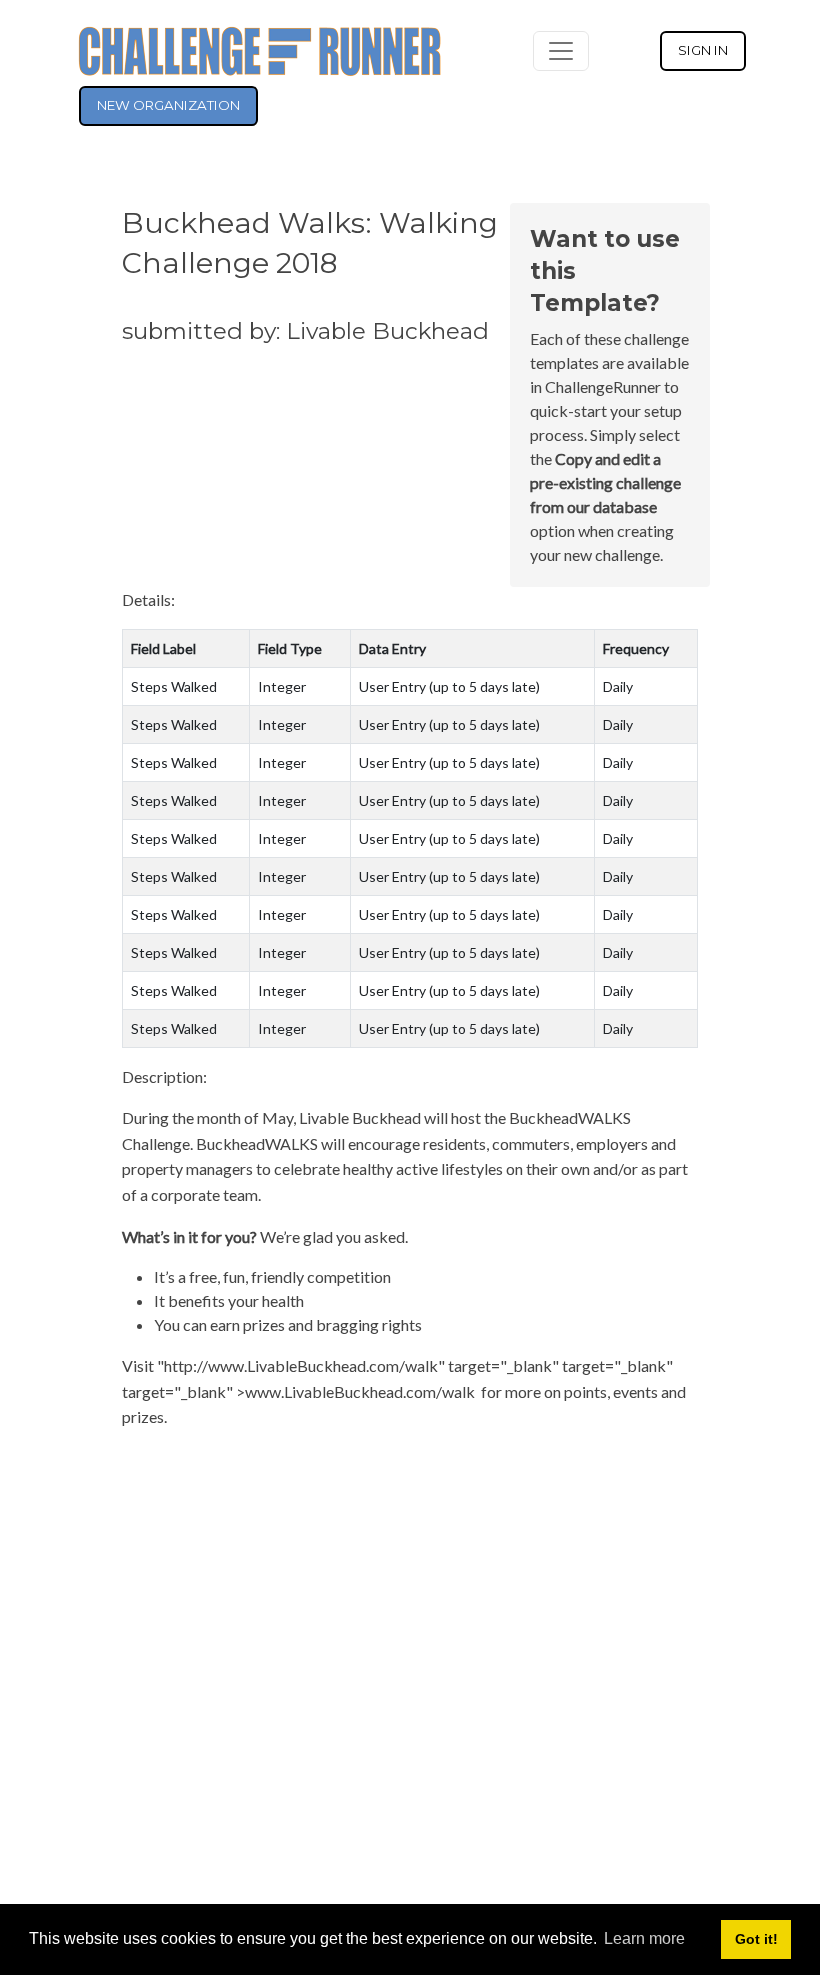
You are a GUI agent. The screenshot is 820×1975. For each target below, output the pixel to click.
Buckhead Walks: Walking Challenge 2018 (310, 242)
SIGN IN (703, 50)
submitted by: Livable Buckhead (305, 331)
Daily (618, 686)
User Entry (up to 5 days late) (449, 686)
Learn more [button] (644, 1938)
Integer (282, 686)
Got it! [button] (756, 1939)
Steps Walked (174, 686)
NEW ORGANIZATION (168, 105)
